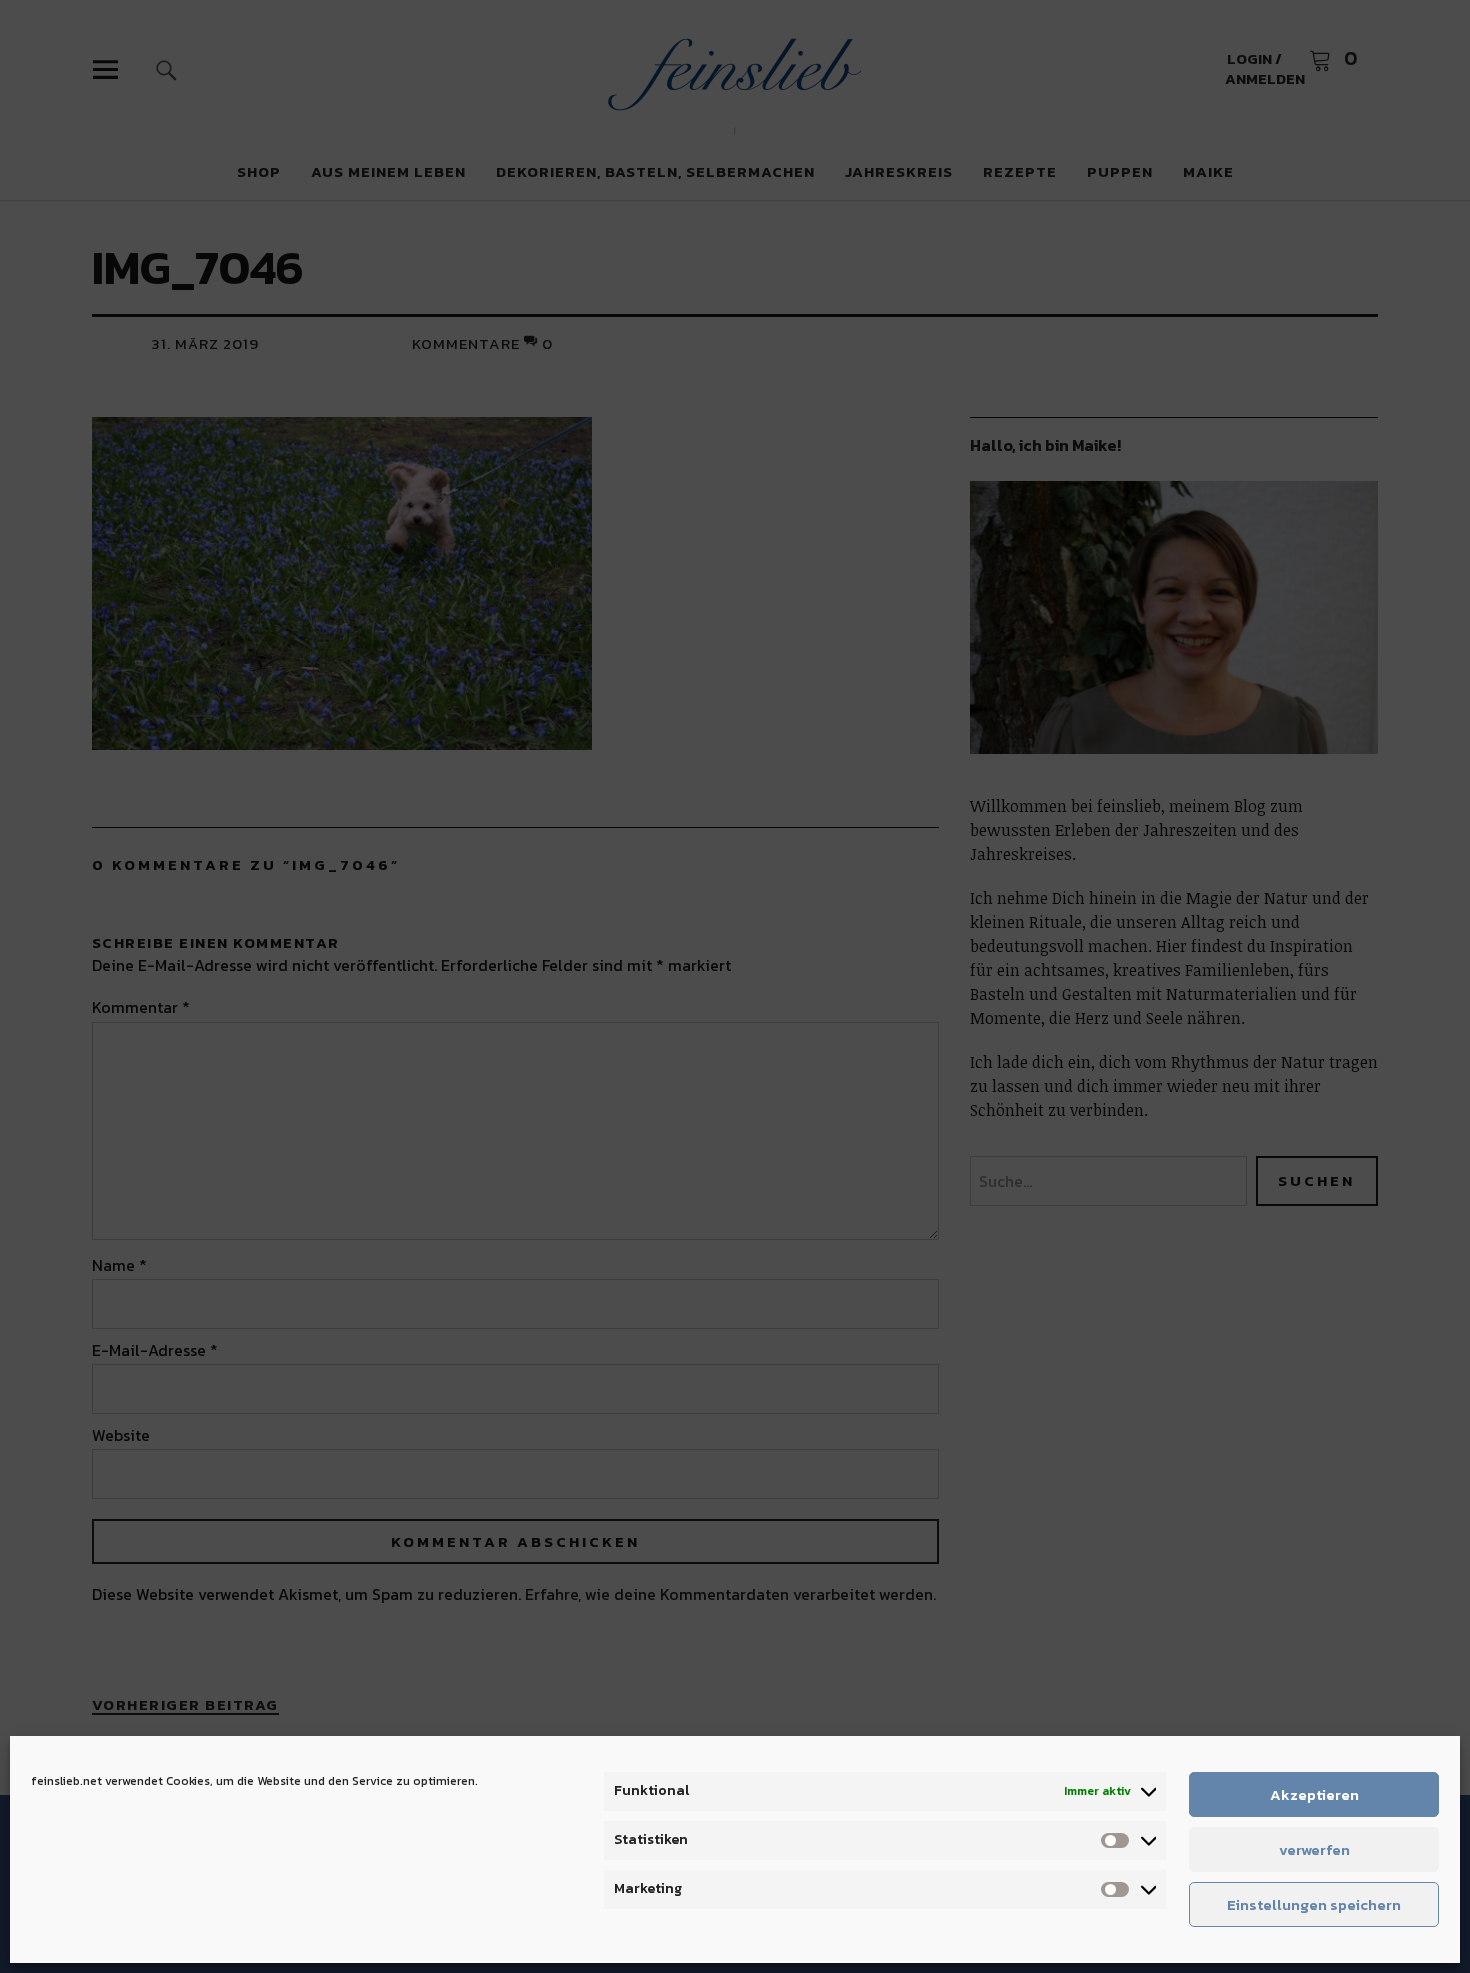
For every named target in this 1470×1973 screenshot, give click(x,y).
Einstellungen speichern (1314, 1904)
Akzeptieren (1314, 1794)
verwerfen (1314, 1849)
